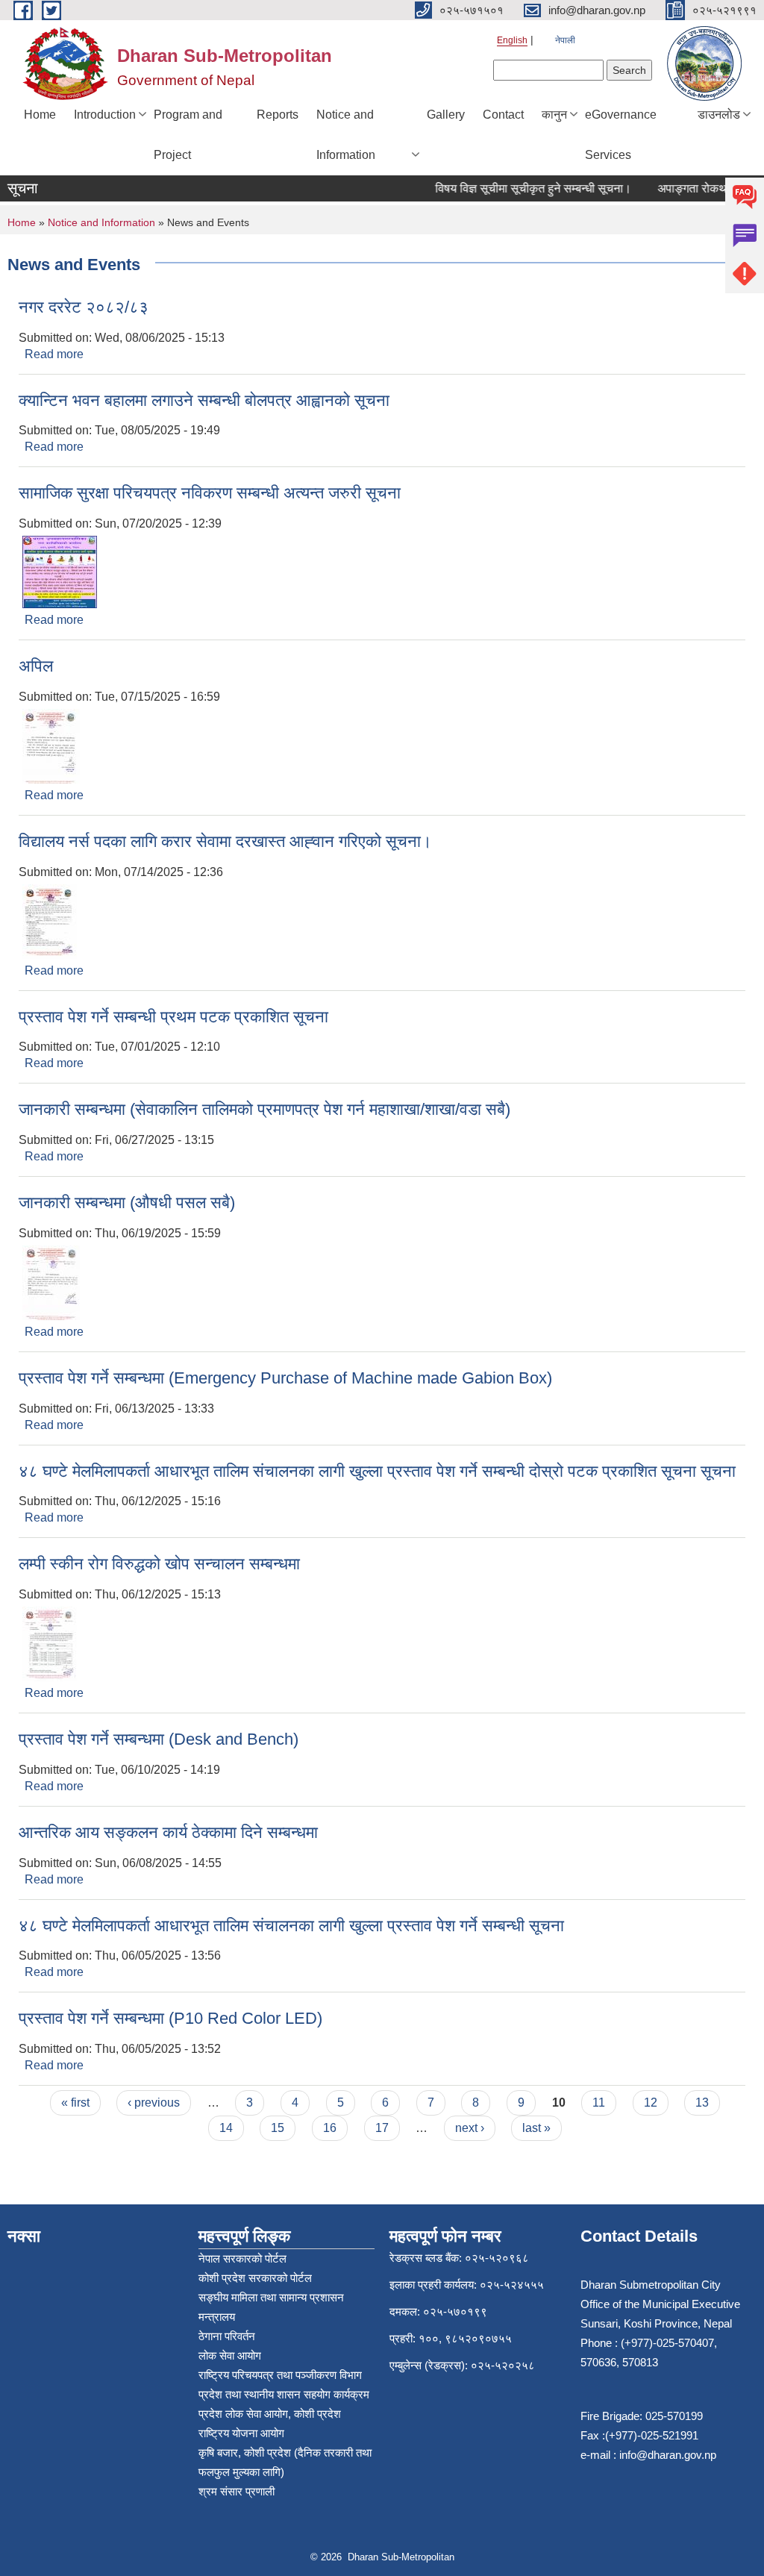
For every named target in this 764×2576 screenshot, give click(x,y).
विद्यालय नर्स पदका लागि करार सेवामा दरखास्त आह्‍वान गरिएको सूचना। (225, 841)
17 (382, 2128)
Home (40, 115)
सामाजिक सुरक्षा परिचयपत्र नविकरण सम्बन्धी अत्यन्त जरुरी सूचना (210, 493)
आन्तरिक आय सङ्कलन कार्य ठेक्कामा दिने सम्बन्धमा (168, 1832)
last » (536, 2128)
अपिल (36, 666)
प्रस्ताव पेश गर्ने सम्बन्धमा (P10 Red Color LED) (170, 2018)
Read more (54, 354)
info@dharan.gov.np (668, 2455)
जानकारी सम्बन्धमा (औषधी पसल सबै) (127, 1203)
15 (278, 2128)
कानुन (554, 115)
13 (702, 2103)
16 (330, 2128)
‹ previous (154, 2103)
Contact (503, 115)
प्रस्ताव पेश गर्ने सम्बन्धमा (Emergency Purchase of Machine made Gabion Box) (285, 1378)
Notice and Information (346, 135)
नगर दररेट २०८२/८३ (84, 307)
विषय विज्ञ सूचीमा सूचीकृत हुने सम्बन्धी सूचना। (517, 188)
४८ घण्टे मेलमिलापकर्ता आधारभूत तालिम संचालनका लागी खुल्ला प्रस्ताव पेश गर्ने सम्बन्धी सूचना (291, 1926)
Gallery (446, 115)
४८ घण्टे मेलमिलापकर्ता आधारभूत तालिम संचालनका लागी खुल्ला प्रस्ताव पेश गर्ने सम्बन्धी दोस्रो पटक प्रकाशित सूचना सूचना (377, 1471)
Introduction (105, 115)
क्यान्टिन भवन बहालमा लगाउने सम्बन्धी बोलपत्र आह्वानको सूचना (204, 400)
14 (226, 2128)
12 (651, 2103)
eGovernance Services (621, 135)
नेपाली (565, 40)
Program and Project (188, 135)
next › (470, 2128)
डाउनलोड (719, 115)
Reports (278, 115)
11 (599, 2103)
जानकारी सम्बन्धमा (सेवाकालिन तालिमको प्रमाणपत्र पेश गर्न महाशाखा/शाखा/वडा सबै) (264, 1109)
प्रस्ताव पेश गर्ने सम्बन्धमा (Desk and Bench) (159, 1739)
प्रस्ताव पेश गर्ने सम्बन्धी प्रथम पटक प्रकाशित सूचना (173, 1017)
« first (75, 2103)
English (512, 40)
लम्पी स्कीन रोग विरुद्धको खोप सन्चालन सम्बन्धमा (159, 1564)
